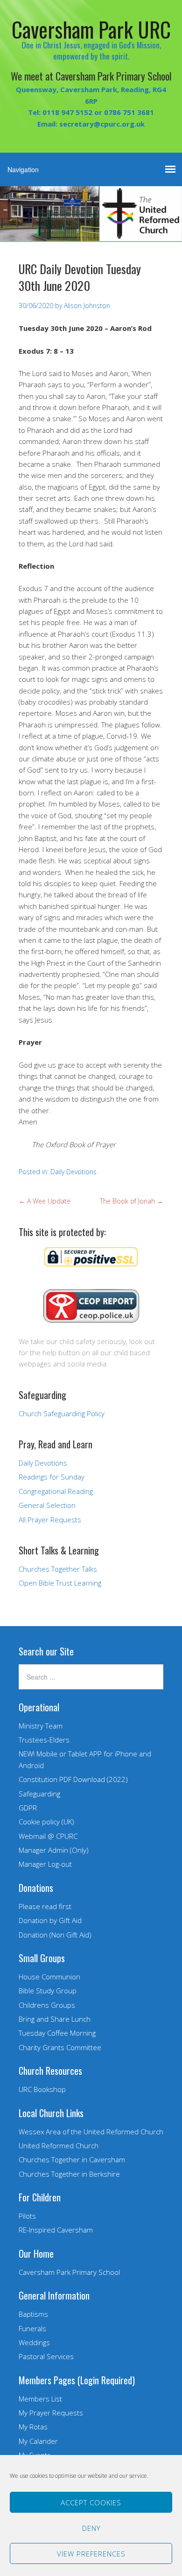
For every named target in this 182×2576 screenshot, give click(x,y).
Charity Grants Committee (60, 2047)
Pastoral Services (46, 2356)
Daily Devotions (73, 1172)
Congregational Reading (56, 1491)
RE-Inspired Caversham (56, 2230)
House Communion (49, 1977)
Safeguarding (39, 1794)
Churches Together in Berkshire (69, 2174)
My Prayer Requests (51, 2413)
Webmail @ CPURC (48, 1836)
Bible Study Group (48, 1991)
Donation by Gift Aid (50, 1920)
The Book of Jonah (132, 1201)
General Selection (47, 1505)
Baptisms (33, 2314)
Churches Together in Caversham (72, 2159)
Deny (91, 2528)
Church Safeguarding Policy (62, 1413)
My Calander (38, 2441)
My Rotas (33, 2427)
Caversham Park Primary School (69, 2272)
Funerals (32, 2328)
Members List (40, 2399)
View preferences (91, 2554)
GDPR (28, 1808)
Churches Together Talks (58, 1569)
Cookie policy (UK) (46, 1822)
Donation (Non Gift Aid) (55, 1935)
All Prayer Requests (50, 1520)
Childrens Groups (47, 2005)
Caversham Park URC (91, 29)
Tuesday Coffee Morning (57, 2033)
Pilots (27, 2216)
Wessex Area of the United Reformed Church (91, 2132)
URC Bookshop (42, 2089)
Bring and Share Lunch (55, 2019)
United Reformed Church (59, 2146)
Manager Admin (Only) (54, 1850)
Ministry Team (41, 1726)
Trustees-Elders (44, 1740)
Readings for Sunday (52, 1477)
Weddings (34, 2342)
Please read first (45, 1906)
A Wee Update (45, 1201)
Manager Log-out (45, 1864)
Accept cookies (91, 2502)
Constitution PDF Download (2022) (73, 1779)
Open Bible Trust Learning (60, 1583)
